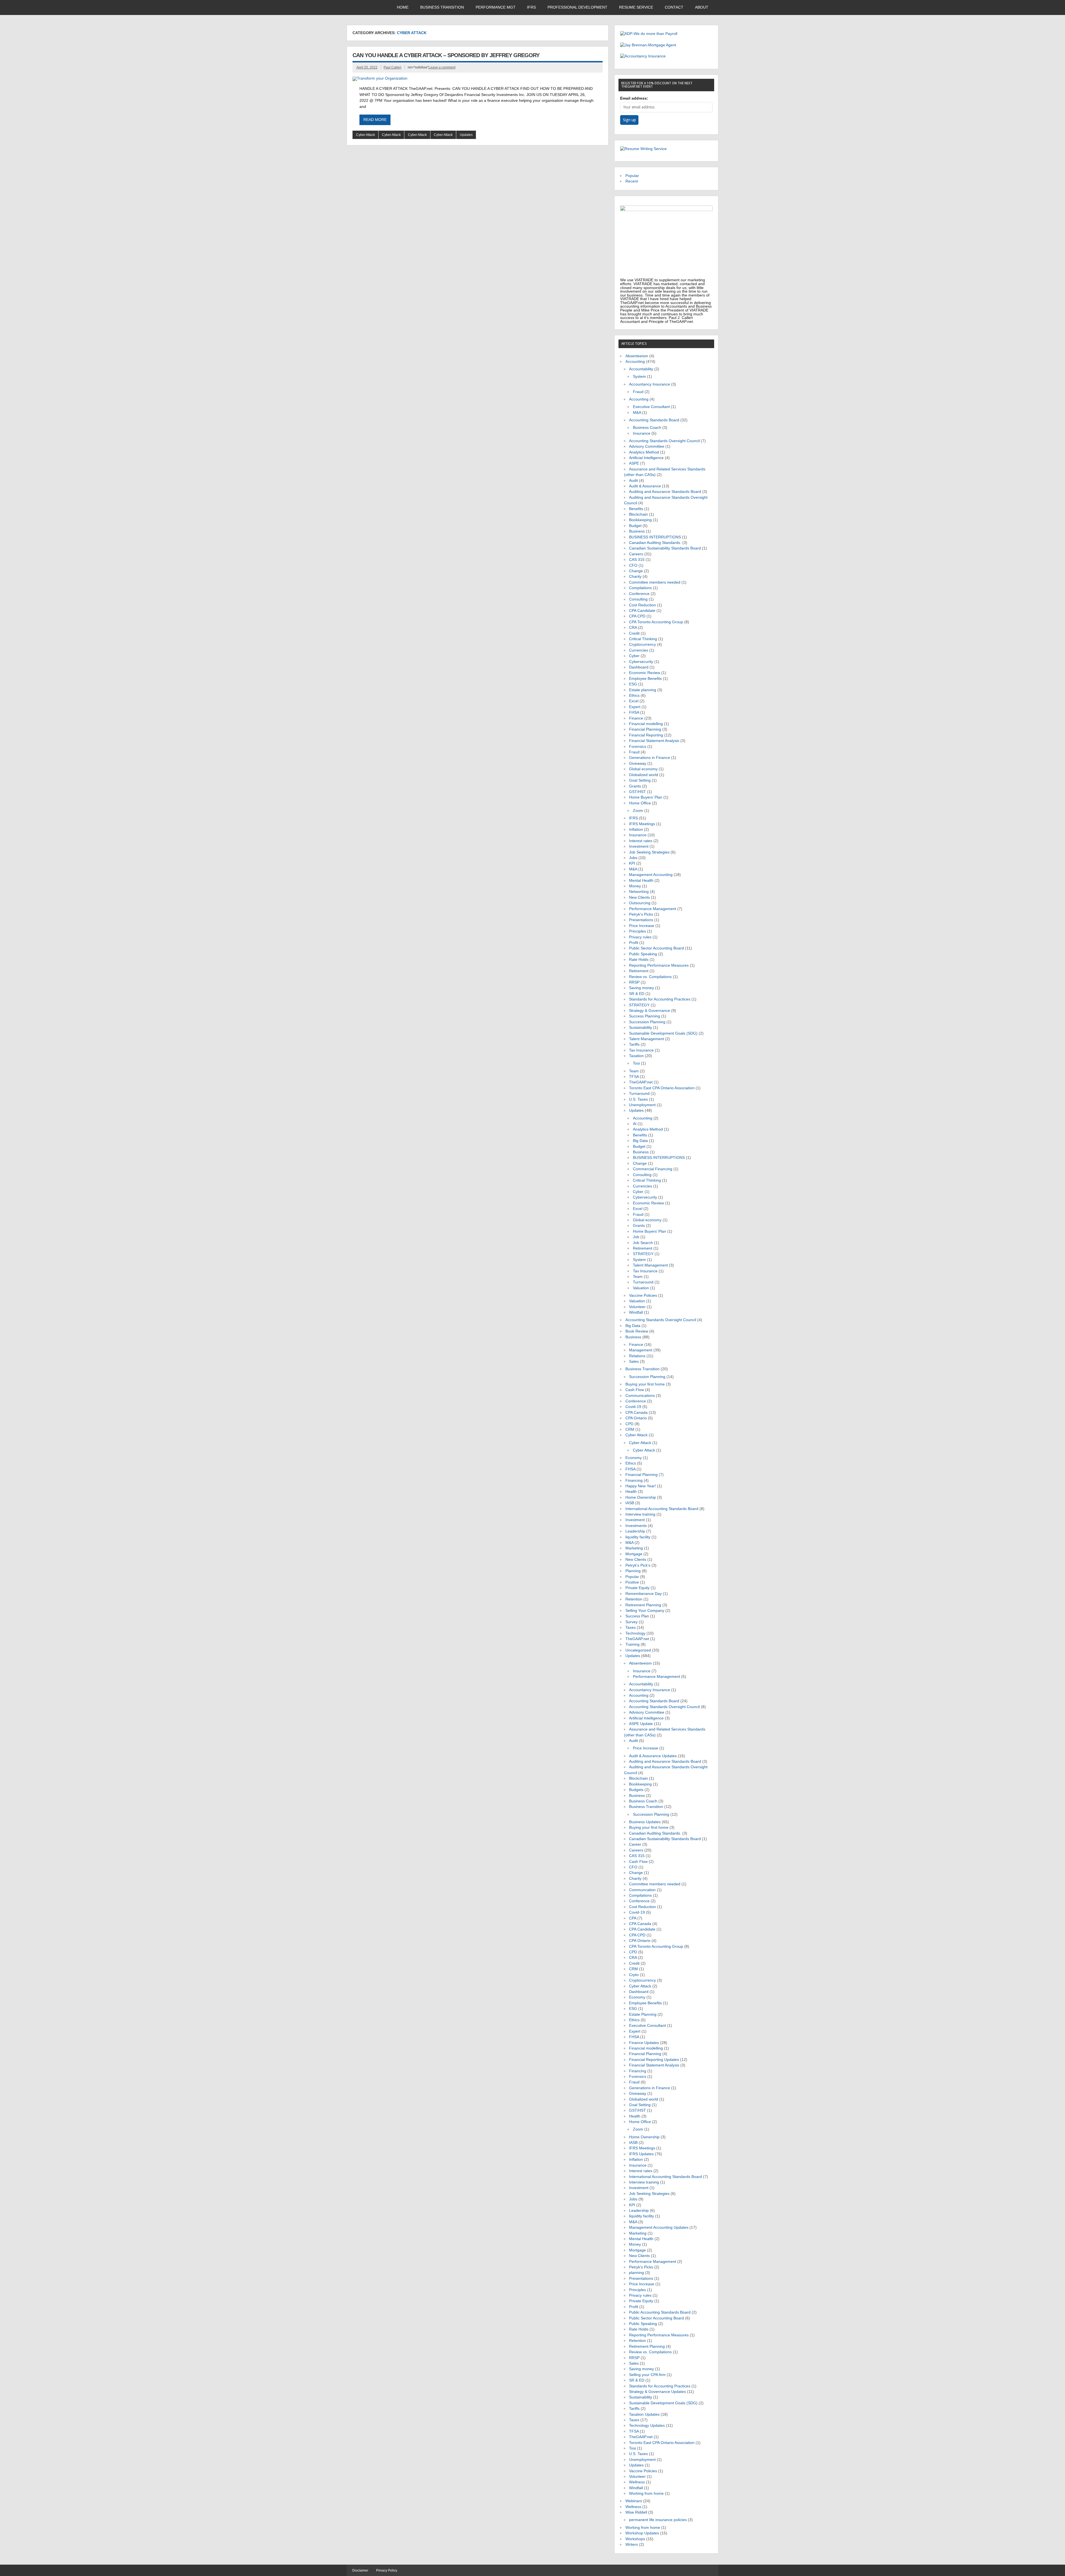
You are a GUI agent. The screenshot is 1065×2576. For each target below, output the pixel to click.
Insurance (642, 433)
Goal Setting (640, 780)
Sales (634, 1362)
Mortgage (634, 1554)
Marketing (634, 1548)
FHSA (634, 712)
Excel (634, 701)
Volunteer (637, 1307)
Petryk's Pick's (638, 1565)
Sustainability (641, 1028)
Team (634, 1071)
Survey (632, 1622)
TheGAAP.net (641, 1082)
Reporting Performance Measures (659, 965)
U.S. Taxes (638, 1099)
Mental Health (641, 881)
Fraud (638, 392)
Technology (635, 1633)
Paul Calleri (392, 67)
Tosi (636, 1063)
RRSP (634, 982)
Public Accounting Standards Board (660, 2312)
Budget (635, 526)
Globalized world (644, 775)
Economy (634, 1458)
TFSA (634, 1077)
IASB (630, 1503)
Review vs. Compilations (650, 977)
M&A (637, 413)
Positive (632, 1582)
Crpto (634, 1975)
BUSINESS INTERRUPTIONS (655, 537)
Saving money (641, 988)
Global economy (643, 769)
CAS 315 (637, 560)
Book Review (637, 1331)
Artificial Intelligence (646, 458)
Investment (639, 846)
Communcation (642, 1890)
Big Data (640, 1141)
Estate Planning (643, 2014)
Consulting (638, 599)
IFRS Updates (641, 2154)
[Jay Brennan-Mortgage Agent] (648, 45)
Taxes (631, 1628)
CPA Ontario (636, 1418)
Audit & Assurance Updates (653, 1756)
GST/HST (637, 792)
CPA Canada (637, 1413)
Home (403, 7)
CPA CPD (637, 616)
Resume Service (636, 7)
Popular (632, 176)
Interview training (640, 1514)
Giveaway (638, 763)
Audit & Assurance (645, 486)
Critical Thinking (643, 639)
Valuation (641, 1288)
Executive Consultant (651, 407)
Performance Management (653, 909)
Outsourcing (640, 903)
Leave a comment (442, 67)
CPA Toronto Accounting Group (656, 622)
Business (637, 531)
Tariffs (634, 1044)
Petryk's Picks (641, 914)
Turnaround (639, 1094)
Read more (375, 120)
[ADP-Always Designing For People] (649, 34)
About (702, 7)
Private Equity (637, 1588)
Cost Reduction (642, 605)
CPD (629, 1424)
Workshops (635, 2539)
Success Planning (645, 1016)
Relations (637, 1356)
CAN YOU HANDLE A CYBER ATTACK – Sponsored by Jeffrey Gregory (446, 55)
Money (635, 886)
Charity (635, 577)
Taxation (636, 1056)
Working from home (646, 2493)
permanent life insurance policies (658, 2520)
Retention (634, 1599)
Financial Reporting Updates (654, 2060)
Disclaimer (360, 2570)
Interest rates (641, 841)
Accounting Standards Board (654, 420)
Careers (636, 554)
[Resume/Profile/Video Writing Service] (643, 149)
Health (631, 1492)
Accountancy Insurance (650, 384)
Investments (636, 1526)
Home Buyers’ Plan (646, 797)
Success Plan (637, 1616)
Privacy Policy (387, 2570)
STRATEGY (639, 1005)
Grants (635, 786)
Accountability (641, 369)
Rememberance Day (644, 1594)
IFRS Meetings (642, 824)
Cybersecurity (641, 662)
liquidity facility (638, 1537)
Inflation (636, 829)
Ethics (634, 696)
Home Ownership (641, 1497)
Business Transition (442, 7)
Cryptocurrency (642, 644)
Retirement (639, 971)
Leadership (635, 1531)
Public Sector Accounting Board (656, 948)
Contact (674, 7)
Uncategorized (638, 1650)
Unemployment (642, 1105)
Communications (640, 1396)
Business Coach (647, 428)
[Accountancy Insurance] (643, 56)
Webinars (634, 2501)
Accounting (635, 362)
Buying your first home (645, 1384)
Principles (637, 931)
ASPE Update (641, 1724)
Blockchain (638, 514)
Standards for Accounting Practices (660, 999)
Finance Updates (644, 2043)
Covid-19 (633, 1407)
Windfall (636, 1312)
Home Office (640, 803)
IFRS (531, 7)
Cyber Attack (366, 135)
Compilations (640, 588)
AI (635, 1124)
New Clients (639, 897)
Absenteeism (637, 356)
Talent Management (646, 1039)
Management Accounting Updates (659, 2227)
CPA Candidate (642, 611)
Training (632, 1644)
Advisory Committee (647, 446)
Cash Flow (635, 1390)
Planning (633, 1571)
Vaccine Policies (643, 1295)
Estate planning (643, 690)
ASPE (634, 463)
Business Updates (645, 1822)
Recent (632, 181)
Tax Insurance (641, 1050)
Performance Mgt (496, 7)
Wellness (637, 2482)
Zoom (638, 811)
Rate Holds (639, 960)
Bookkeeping (640, 520)
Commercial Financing (653, 1169)
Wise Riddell (636, 2512)
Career (635, 1844)
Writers (632, 2545)
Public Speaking (643, 954)
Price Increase (642, 926)
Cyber (634, 656)
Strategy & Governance (650, 1011)
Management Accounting (651, 875)
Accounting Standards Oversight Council (664, 441)
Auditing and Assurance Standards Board (665, 492)
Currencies (639, 650)
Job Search (643, 1243)
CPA (633, 1918)
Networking (639, 892)
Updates (466, 135)
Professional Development (577, 7)
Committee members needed (655, 582)
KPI (632, 863)
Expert (635, 707)
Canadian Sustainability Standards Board (665, 548)
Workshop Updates (642, 2533)
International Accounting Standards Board (662, 1509)
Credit (634, 633)
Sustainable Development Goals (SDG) (663, 1033)
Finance (636, 718)
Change (636, 571)
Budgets (636, 1790)
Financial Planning (645, 729)
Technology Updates (647, 2426)
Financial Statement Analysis (654, 741)
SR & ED (637, 994)
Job (636, 1237)
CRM (630, 1429)
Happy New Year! (641, 1486)
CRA (633, 628)
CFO (633, 565)
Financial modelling (646, 724)
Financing (634, 1480)
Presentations (641, 920)
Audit (633, 481)
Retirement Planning (643, 1605)
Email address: (634, 98)
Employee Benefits (645, 679)
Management (641, 1350)
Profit (634, 943)
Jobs (633, 858)
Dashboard (639, 667)
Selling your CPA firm (647, 2375)
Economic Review (645, 673)
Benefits (636, 509)
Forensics (638, 747)
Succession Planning (647, 1022)
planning (637, 2273)
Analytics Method (644, 452)
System (639, 377)
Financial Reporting (646, 735)
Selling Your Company (645, 1611)
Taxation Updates (644, 2414)
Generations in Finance (650, 758)
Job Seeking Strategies (649, 852)
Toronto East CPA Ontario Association (662, 1088)
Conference (639, 594)
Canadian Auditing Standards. (655, 543)
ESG (633, 684)
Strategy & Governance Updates (657, 2392)
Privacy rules (640, 937)
